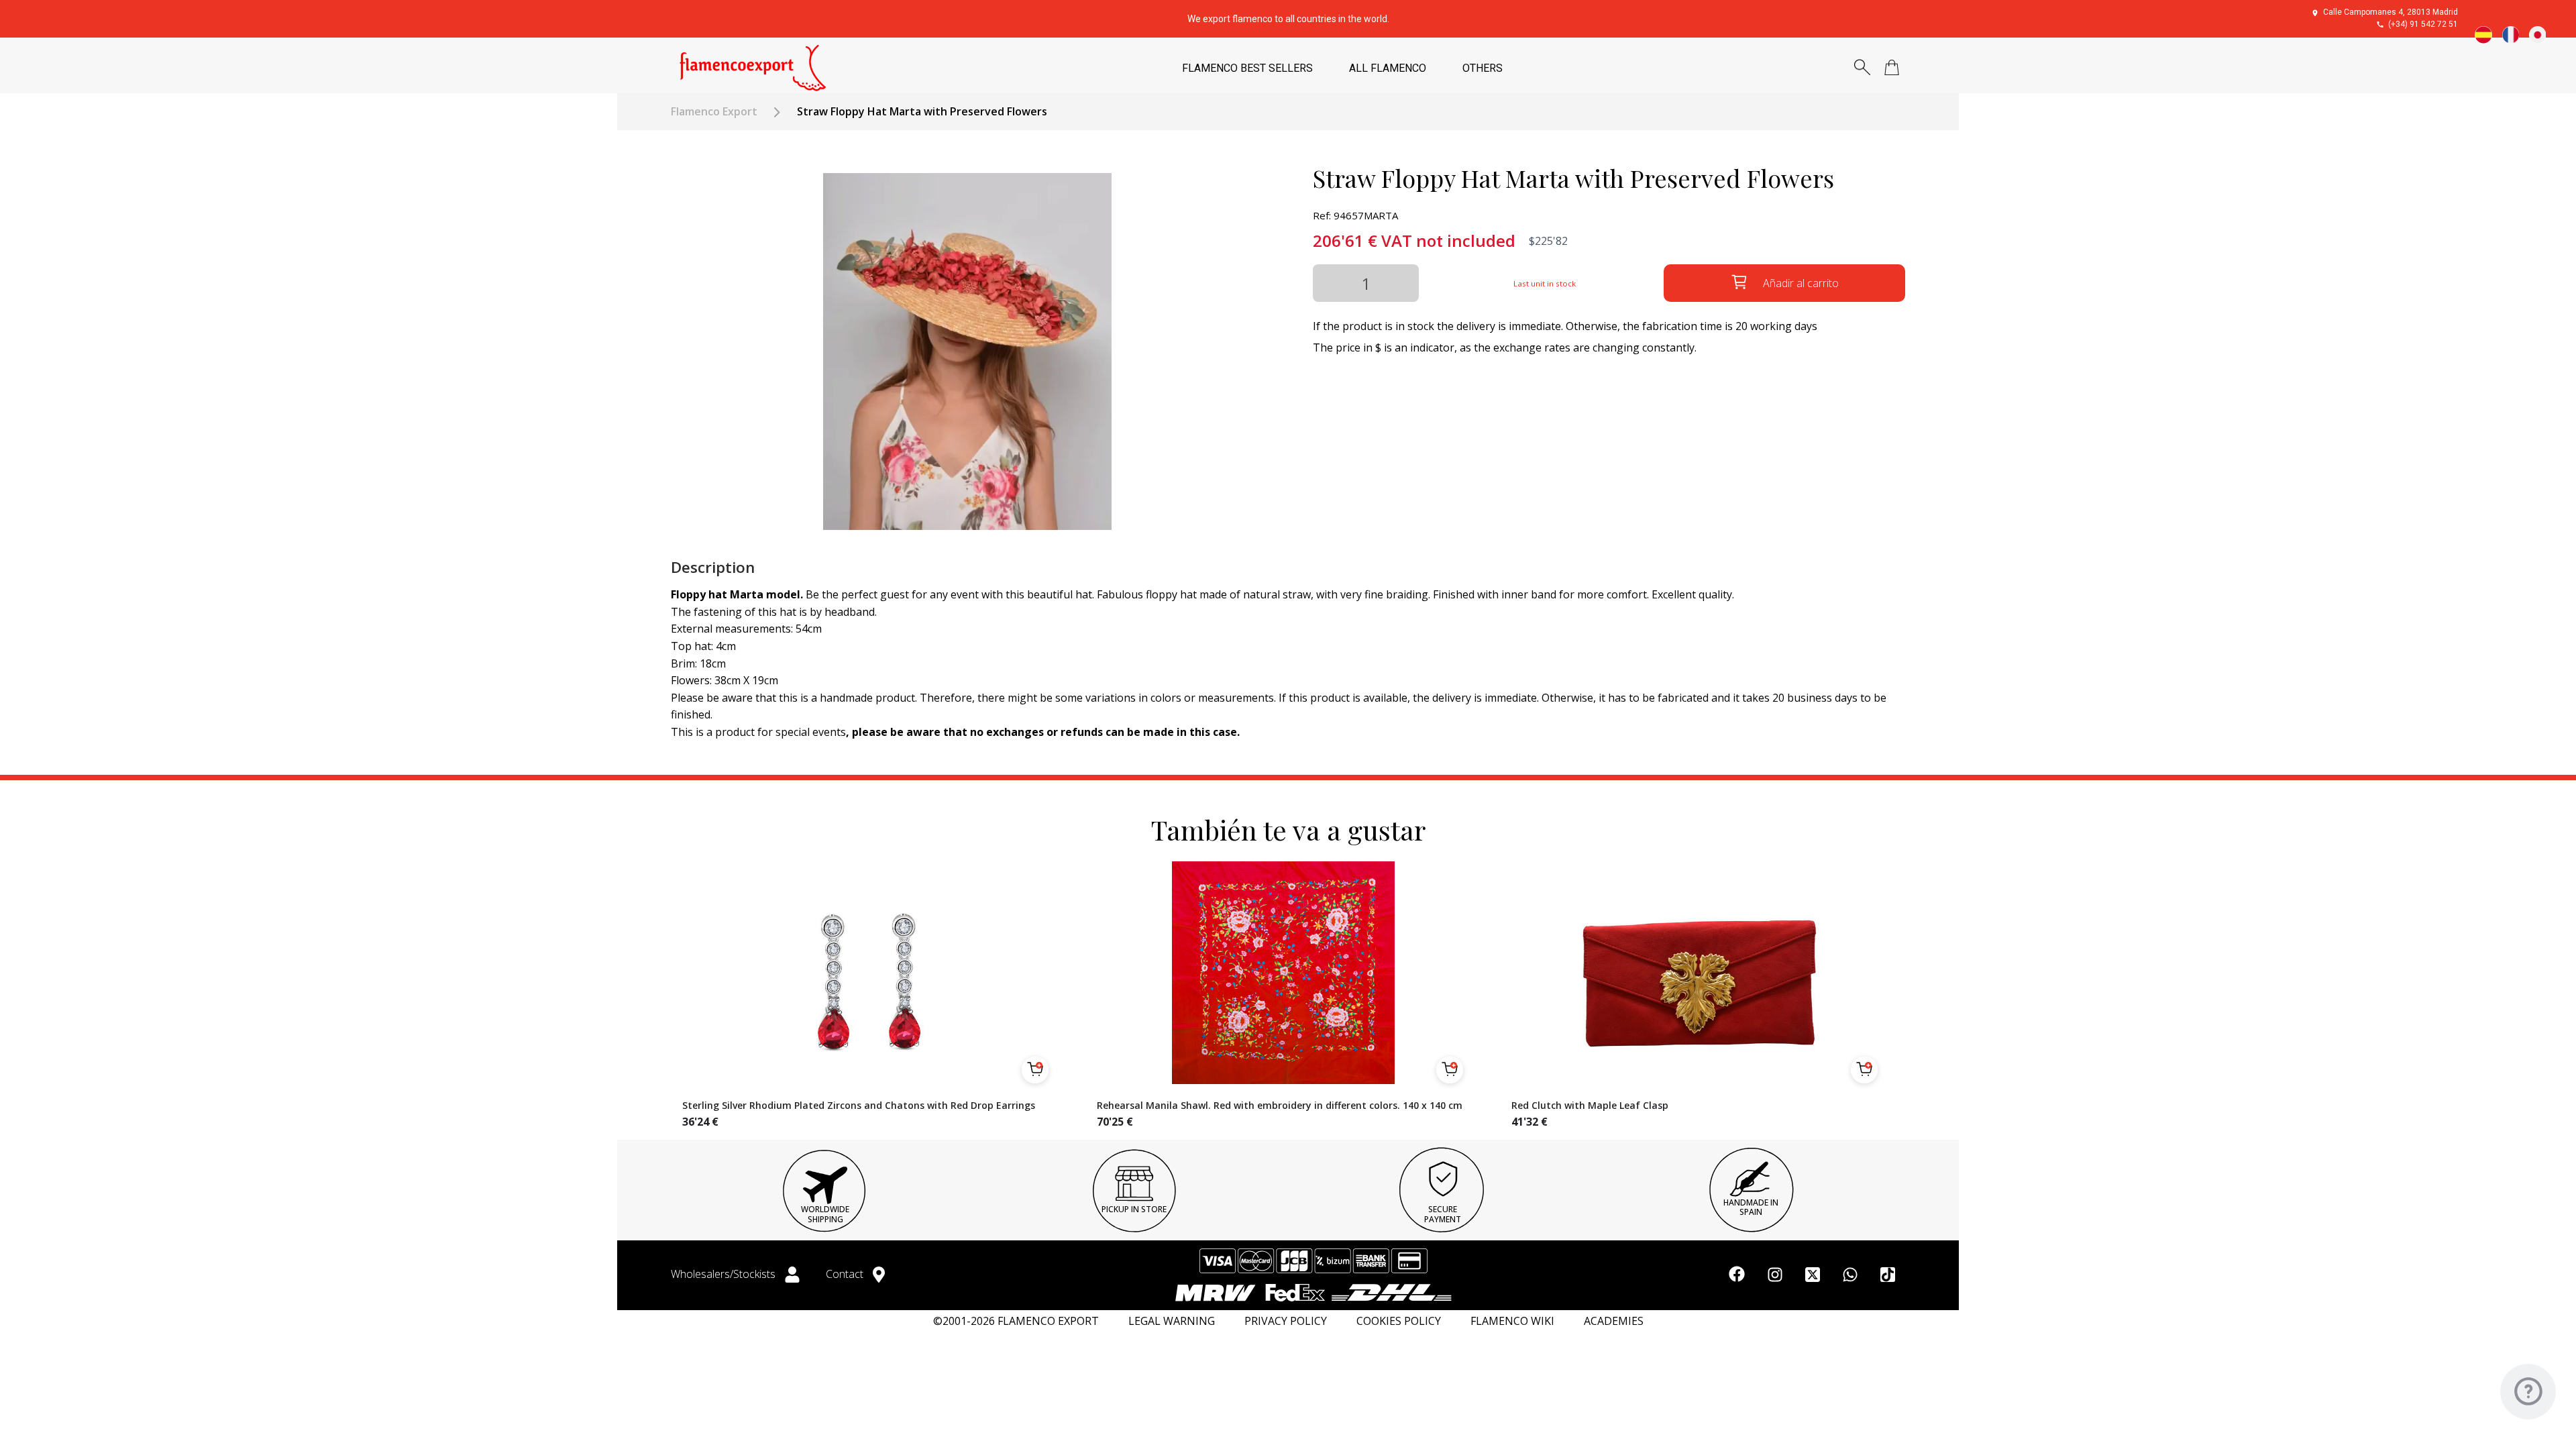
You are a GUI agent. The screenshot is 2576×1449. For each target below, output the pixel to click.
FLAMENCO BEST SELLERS (1247, 68)
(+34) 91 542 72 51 (2423, 24)
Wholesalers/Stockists (724, 1274)
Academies (1614, 1321)
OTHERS (1483, 68)
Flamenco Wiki (1512, 1321)
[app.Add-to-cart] (1035, 1070)
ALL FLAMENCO (1388, 68)
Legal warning (1172, 1321)
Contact (846, 1274)
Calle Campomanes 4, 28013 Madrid (2391, 12)
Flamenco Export (714, 112)
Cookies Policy (1399, 1321)
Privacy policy (1286, 1321)
